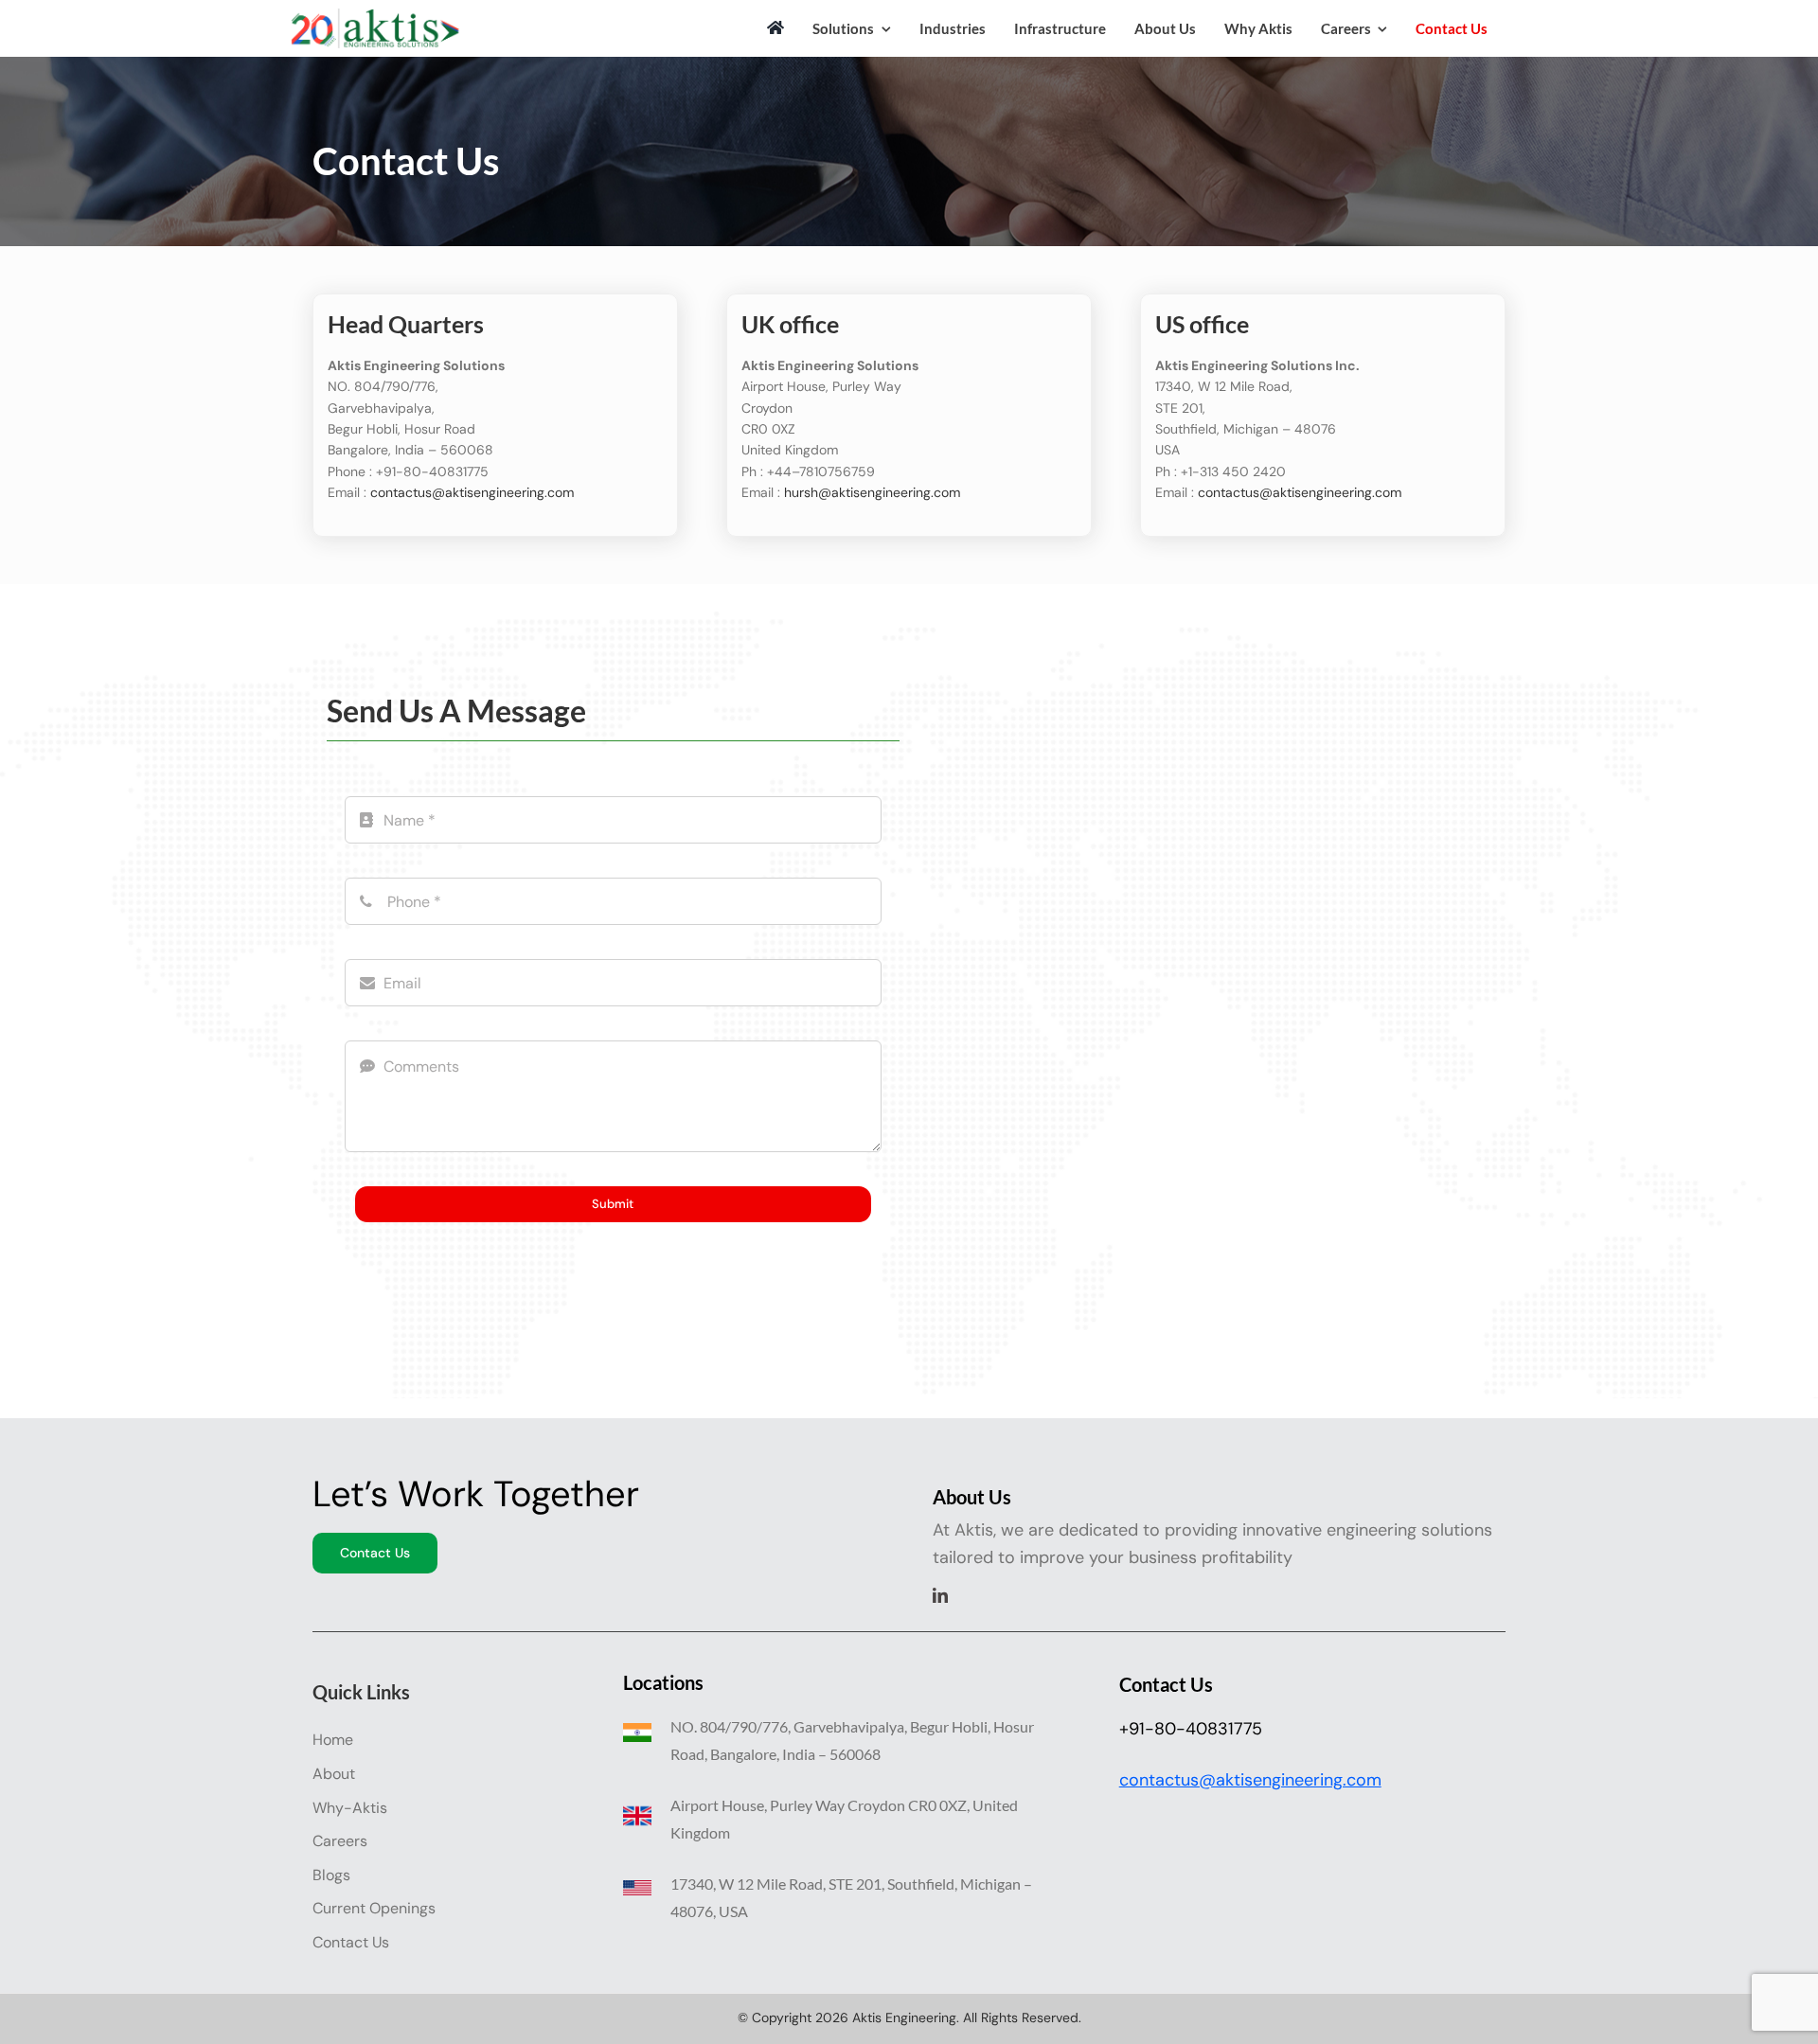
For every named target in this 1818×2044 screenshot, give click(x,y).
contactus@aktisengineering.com (472, 492)
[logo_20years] (374, 17)
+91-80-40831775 (1191, 1729)
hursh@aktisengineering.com (872, 492)
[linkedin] (940, 1595)
